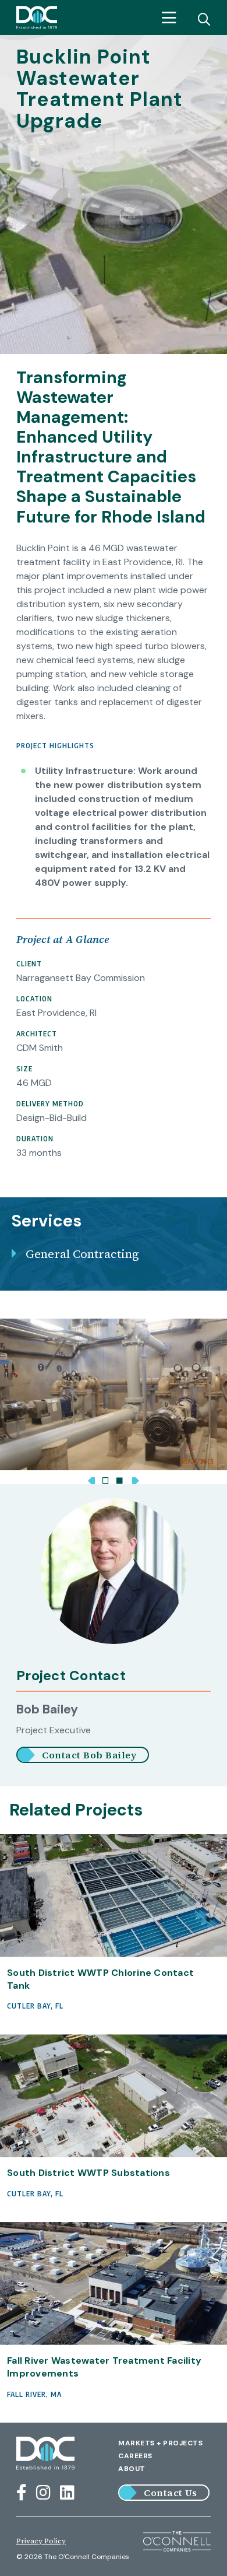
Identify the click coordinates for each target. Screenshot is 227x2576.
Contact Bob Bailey (89, 1755)
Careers (135, 2456)
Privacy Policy (41, 2541)
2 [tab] (119, 1478)
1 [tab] (105, 1478)
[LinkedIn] (67, 2493)
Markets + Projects (160, 2443)
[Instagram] (43, 2493)
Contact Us (170, 2493)
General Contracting (82, 1254)
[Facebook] (22, 2493)
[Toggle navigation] (169, 18)
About (132, 2469)
